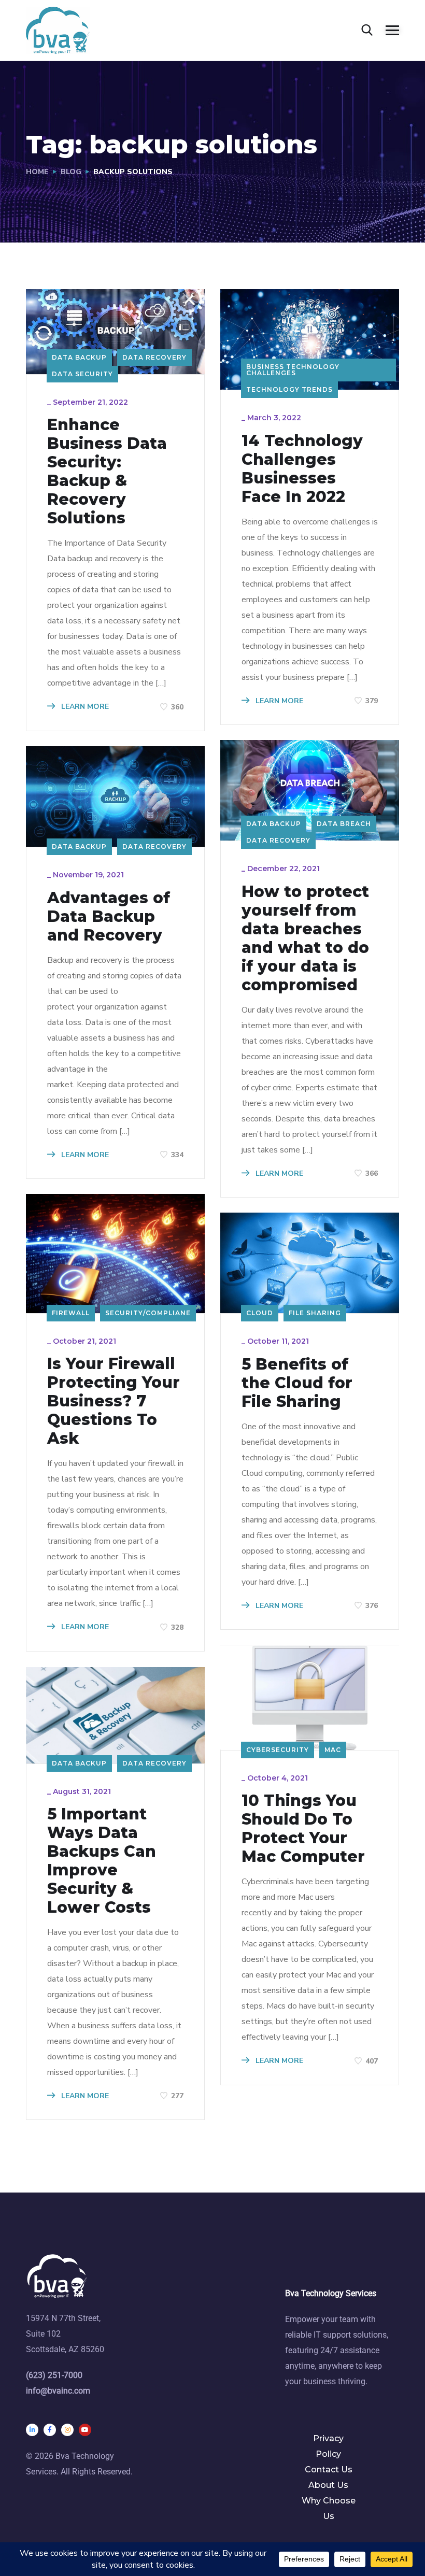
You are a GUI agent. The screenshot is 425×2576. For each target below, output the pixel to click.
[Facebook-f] (50, 2430)
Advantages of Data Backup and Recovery (109, 917)
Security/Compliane (148, 1313)
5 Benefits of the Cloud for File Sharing (297, 1383)
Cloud (260, 1313)
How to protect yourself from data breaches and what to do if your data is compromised (305, 938)
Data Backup (79, 357)
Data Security (82, 374)
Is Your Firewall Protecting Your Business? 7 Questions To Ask (114, 1401)
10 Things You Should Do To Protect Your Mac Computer (303, 1829)
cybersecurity (278, 1750)
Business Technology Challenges (293, 370)
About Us (328, 2485)
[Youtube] (85, 2430)
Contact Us (329, 2470)
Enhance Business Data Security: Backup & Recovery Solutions (107, 472)
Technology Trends (289, 389)
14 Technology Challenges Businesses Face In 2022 (302, 469)
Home (37, 172)
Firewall (71, 1313)
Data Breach (344, 824)
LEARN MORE (84, 707)
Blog (71, 172)
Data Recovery (154, 357)
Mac (333, 1750)
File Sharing (315, 1313)
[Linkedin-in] (32, 2430)
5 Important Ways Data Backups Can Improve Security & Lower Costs (102, 1861)
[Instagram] (67, 2430)
